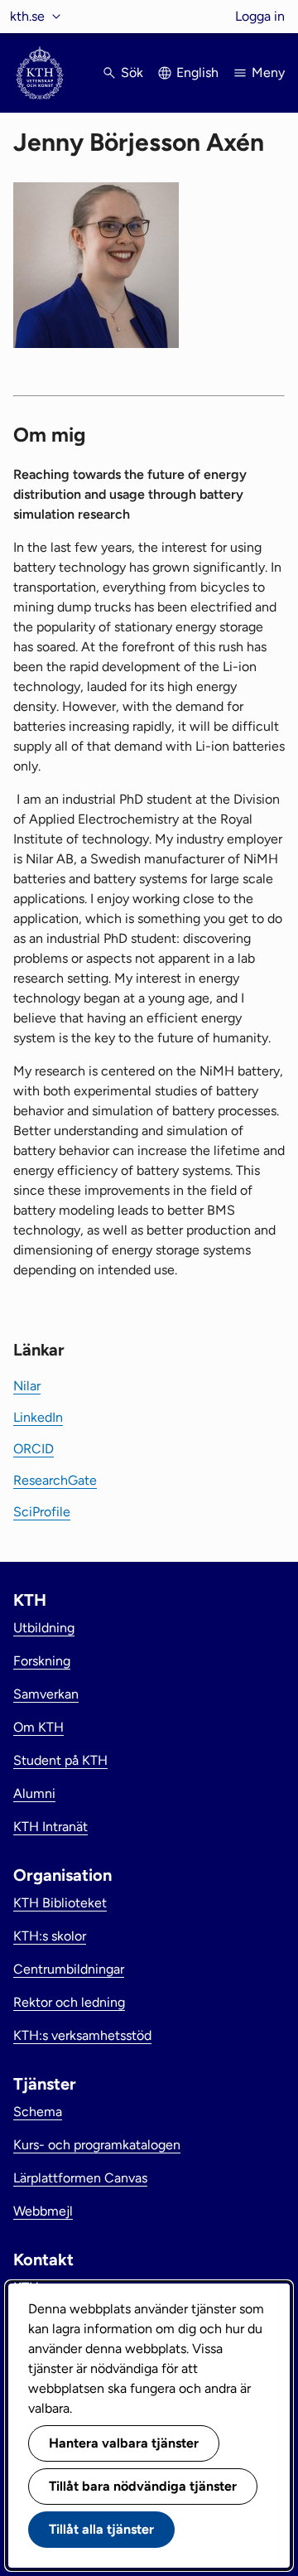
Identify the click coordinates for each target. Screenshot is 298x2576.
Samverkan (46, 1694)
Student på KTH (60, 1760)
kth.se (27, 16)
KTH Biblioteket (60, 1903)
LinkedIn (38, 1417)
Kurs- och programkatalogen (97, 2145)
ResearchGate (55, 1480)
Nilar (27, 1386)
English (197, 72)
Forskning (42, 1661)
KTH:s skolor (50, 1936)
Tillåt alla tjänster (101, 2529)
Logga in (260, 16)
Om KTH (38, 1727)
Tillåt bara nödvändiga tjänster (143, 2486)
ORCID (34, 1449)
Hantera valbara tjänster (124, 2443)
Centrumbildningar (69, 1969)
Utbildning (44, 1628)
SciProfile (42, 1512)
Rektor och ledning (69, 2002)
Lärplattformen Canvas (80, 2178)
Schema (38, 2112)
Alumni (34, 1793)
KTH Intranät (50, 1827)
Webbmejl (43, 2211)
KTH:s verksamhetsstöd (82, 2035)
